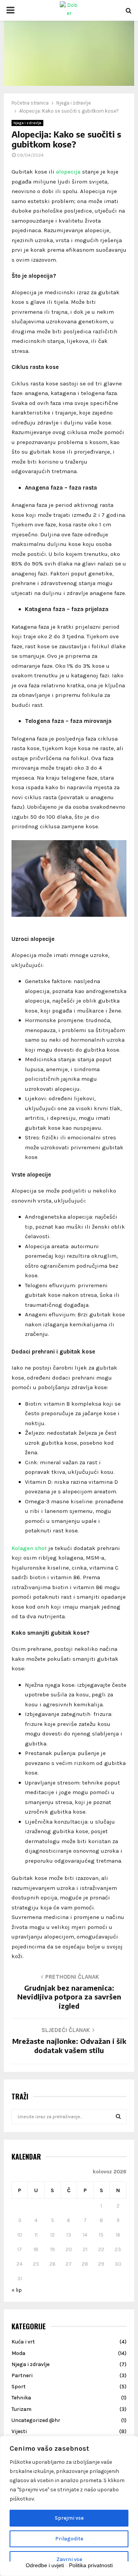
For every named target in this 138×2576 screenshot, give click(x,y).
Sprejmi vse (69, 2518)
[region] (69, 2506)
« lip (17, 2290)
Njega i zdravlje (27, 123)
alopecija (68, 172)
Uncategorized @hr (36, 2420)
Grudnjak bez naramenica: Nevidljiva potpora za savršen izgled (69, 1997)
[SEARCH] (118, 2117)
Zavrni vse (69, 2559)
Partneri (22, 2375)
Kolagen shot (29, 1548)
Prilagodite (69, 2539)
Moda (18, 2353)
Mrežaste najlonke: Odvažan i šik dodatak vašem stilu (69, 2046)
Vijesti (19, 2431)
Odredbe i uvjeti (45, 2565)
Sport (19, 2387)
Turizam (21, 2409)
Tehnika (21, 2398)
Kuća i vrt (23, 2342)
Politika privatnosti (91, 2565)
